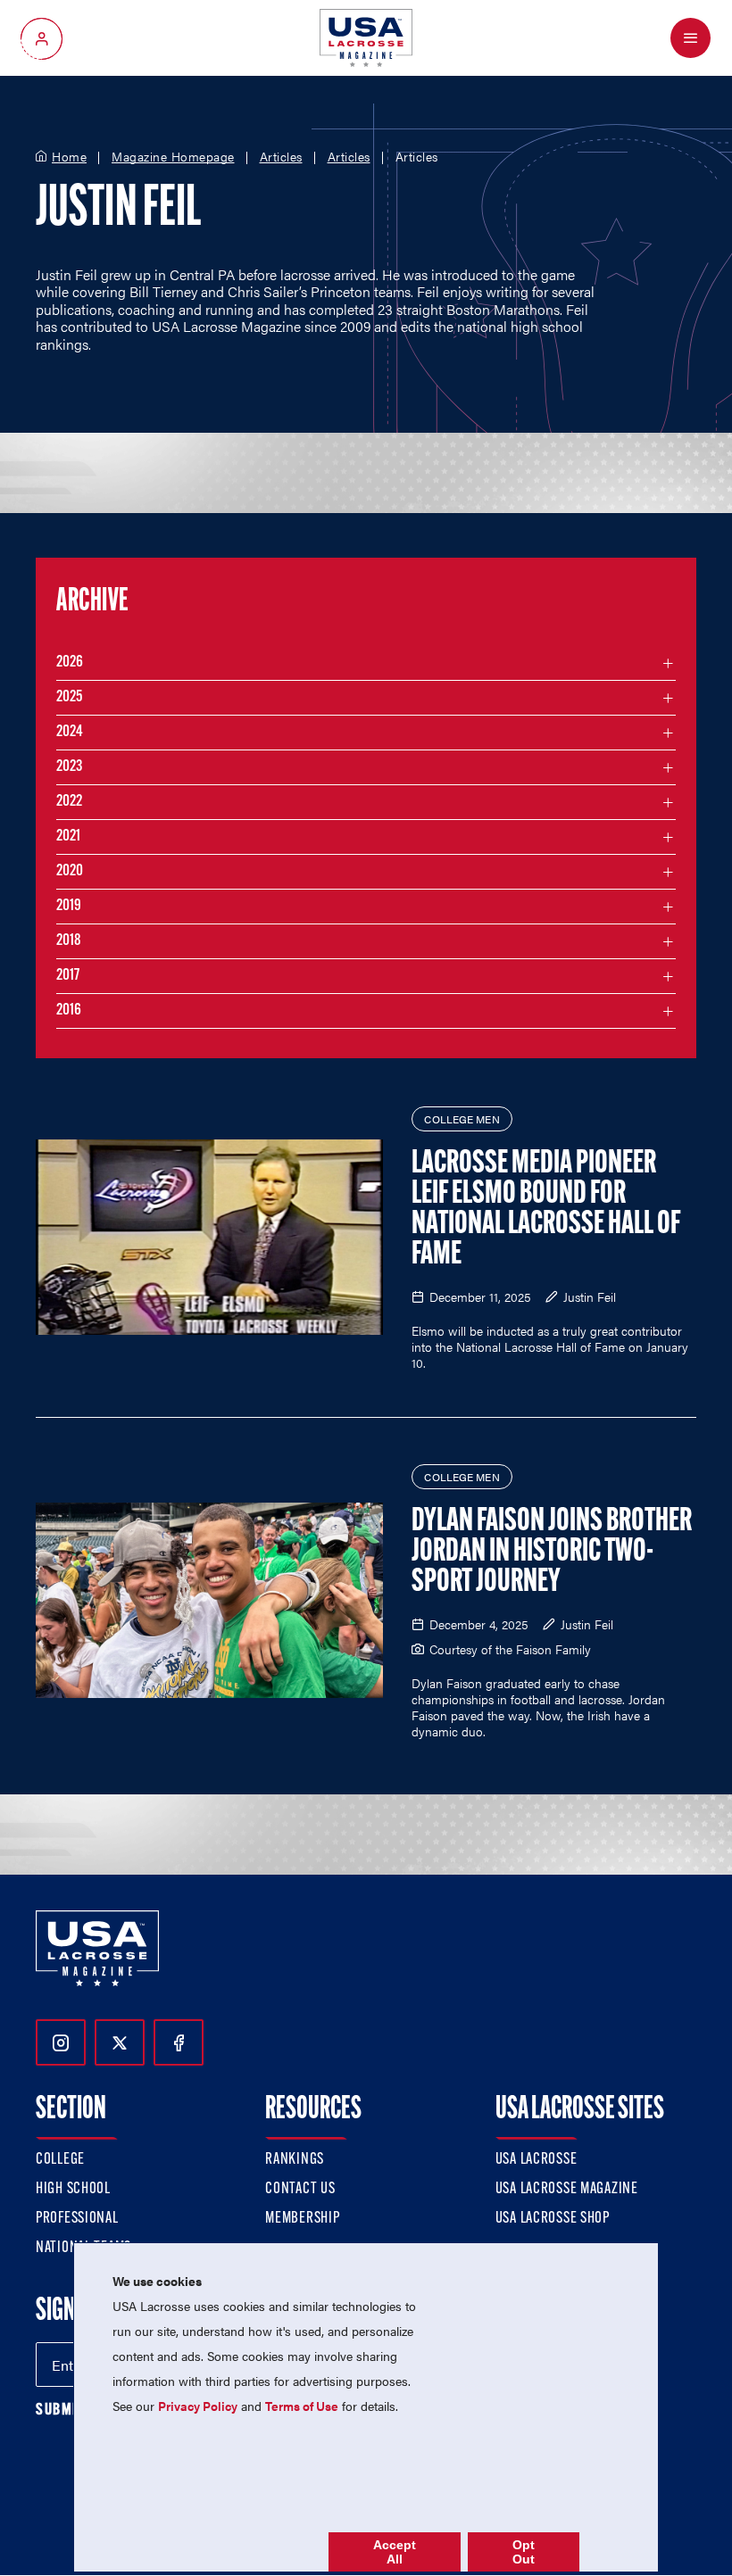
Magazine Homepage (173, 157)
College (60, 2160)
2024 (70, 733)
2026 (70, 663)
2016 (69, 1011)
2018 (69, 941)
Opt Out (524, 2552)
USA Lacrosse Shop (553, 2219)
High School (73, 2190)
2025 (69, 698)
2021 (68, 837)
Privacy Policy (198, 2406)
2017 (68, 976)
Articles (281, 157)
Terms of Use (302, 2406)
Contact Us (300, 2190)
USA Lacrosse (537, 2160)
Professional (77, 2219)
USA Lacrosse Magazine (567, 2190)
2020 (70, 872)
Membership (302, 2219)
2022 (69, 802)
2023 (69, 767)
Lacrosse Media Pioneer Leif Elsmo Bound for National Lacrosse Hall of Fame (546, 1210)
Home (69, 157)
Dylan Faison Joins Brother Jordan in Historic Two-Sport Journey (552, 1553)
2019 (69, 907)
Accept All (395, 2552)
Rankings (295, 2160)
